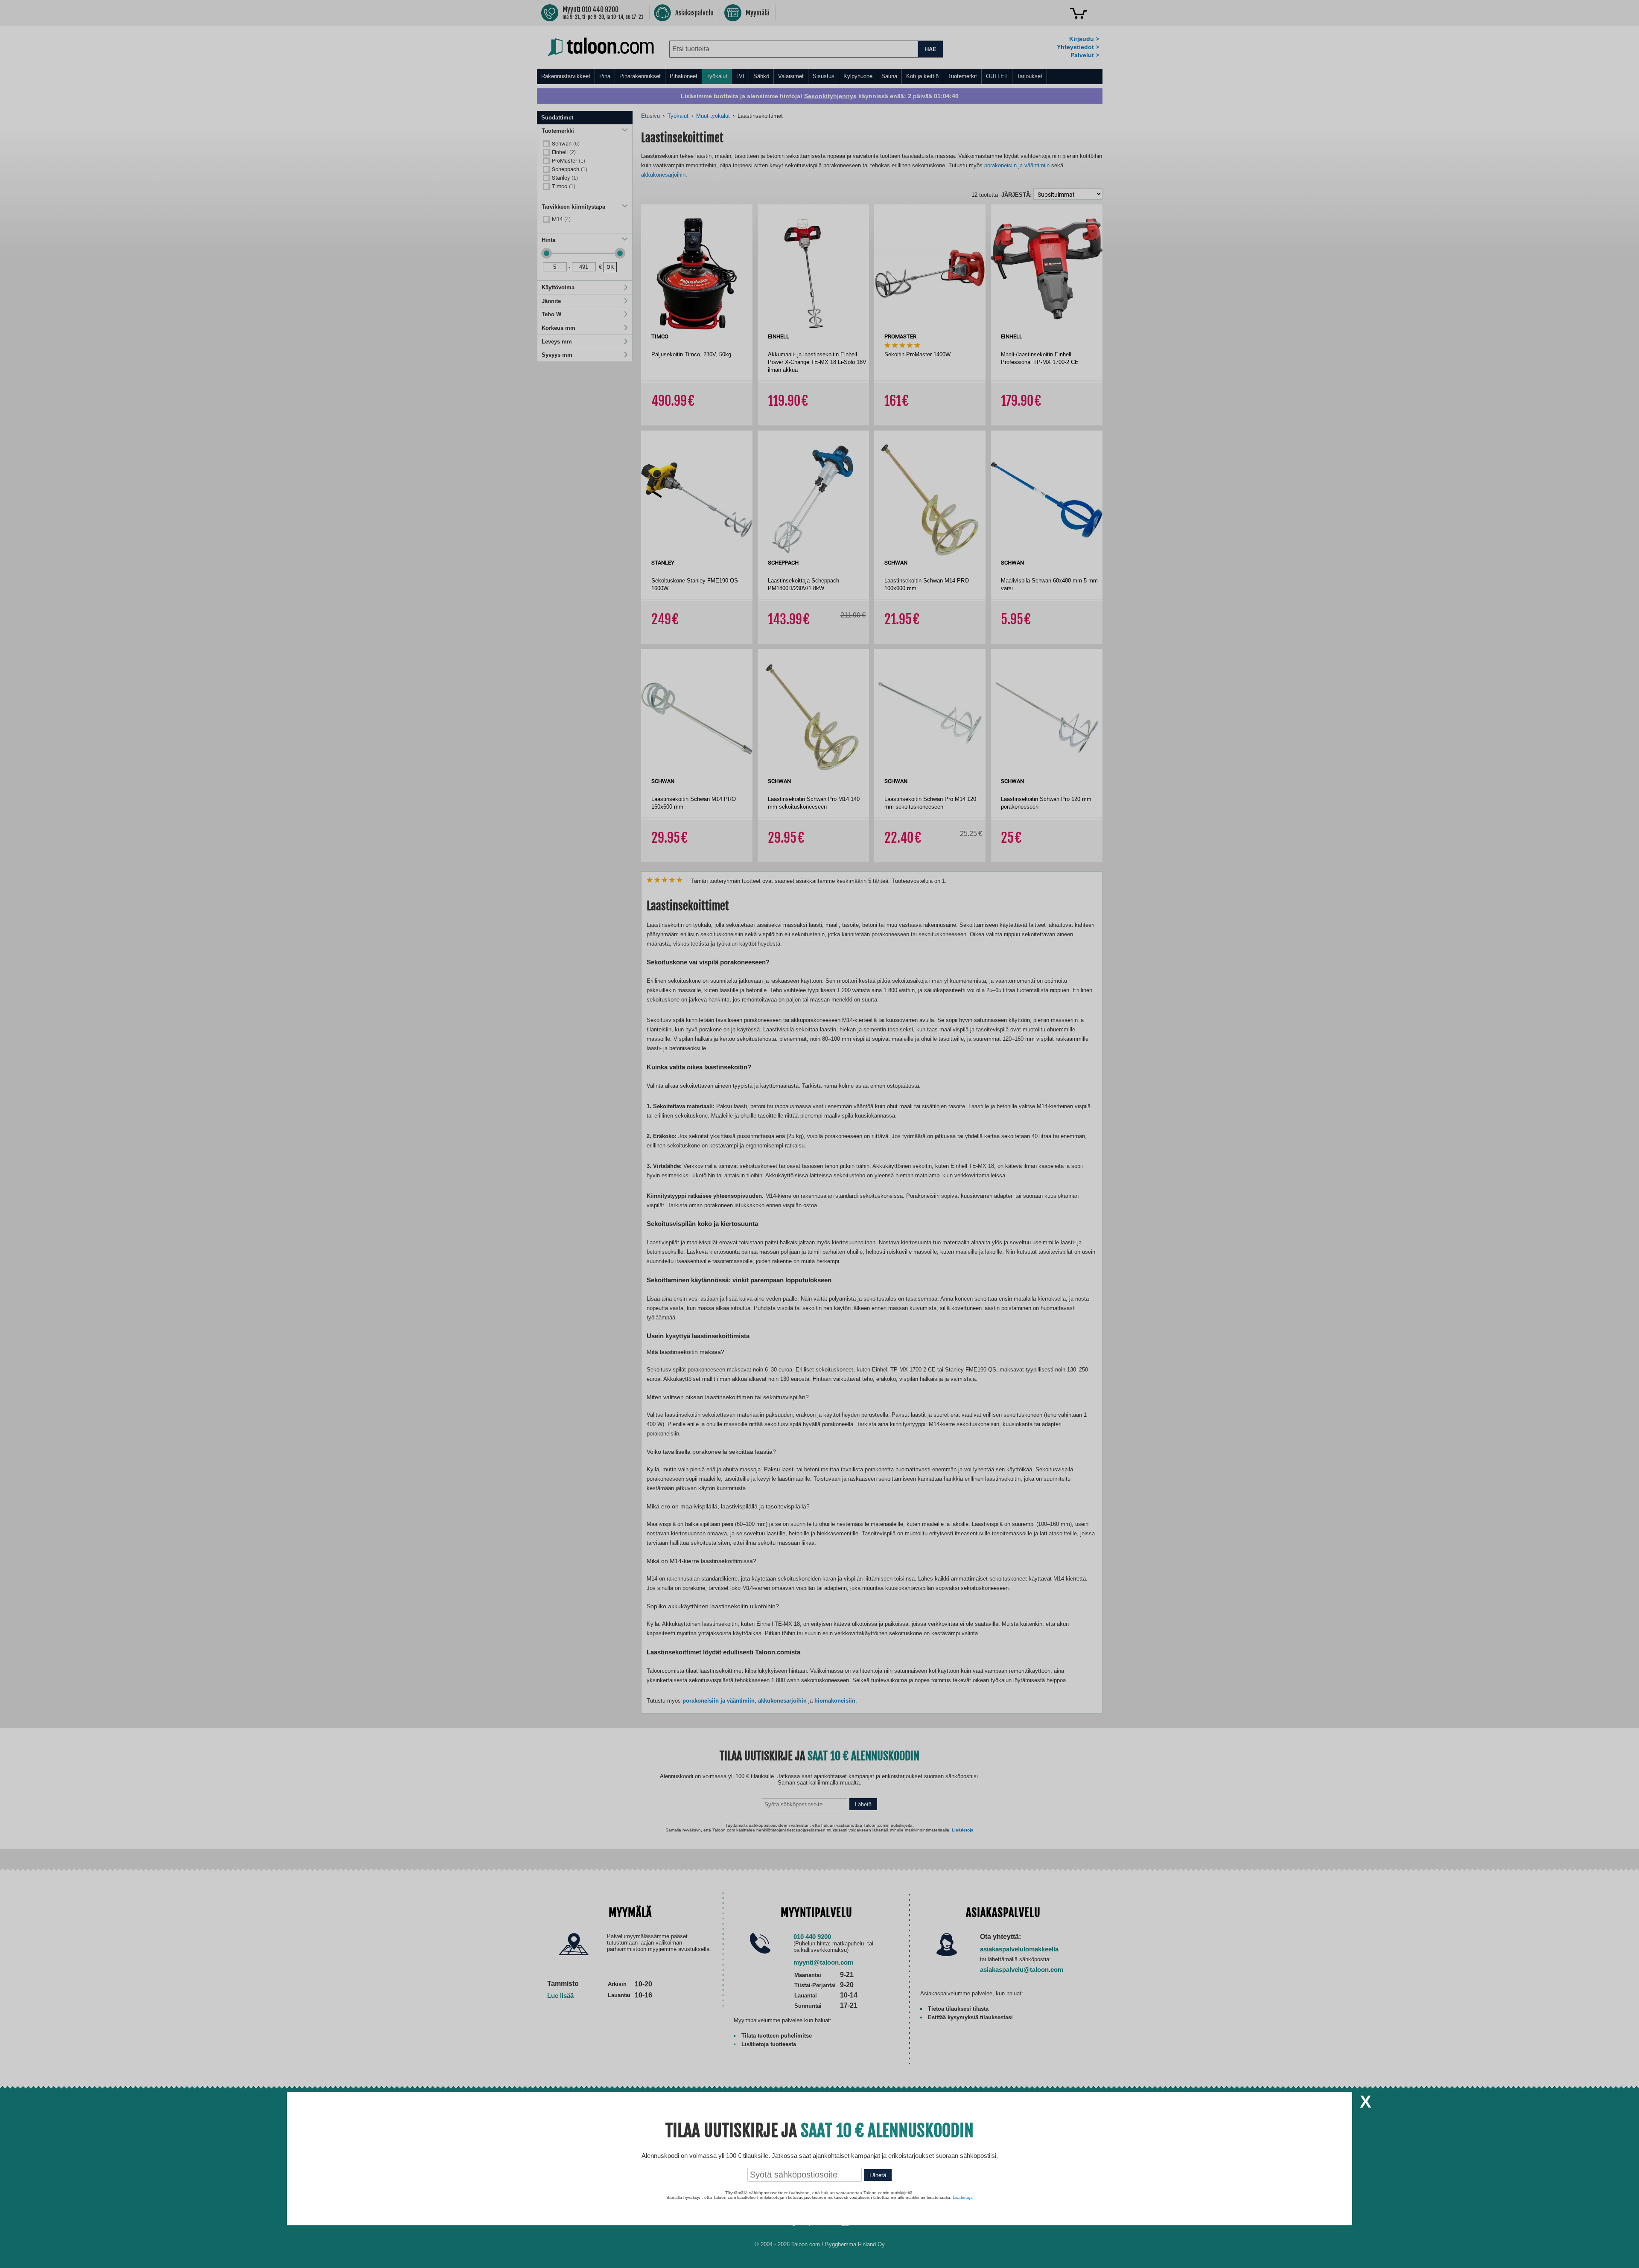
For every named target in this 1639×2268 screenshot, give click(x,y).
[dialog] (819, 1134)
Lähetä (878, 2175)
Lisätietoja (963, 2197)
